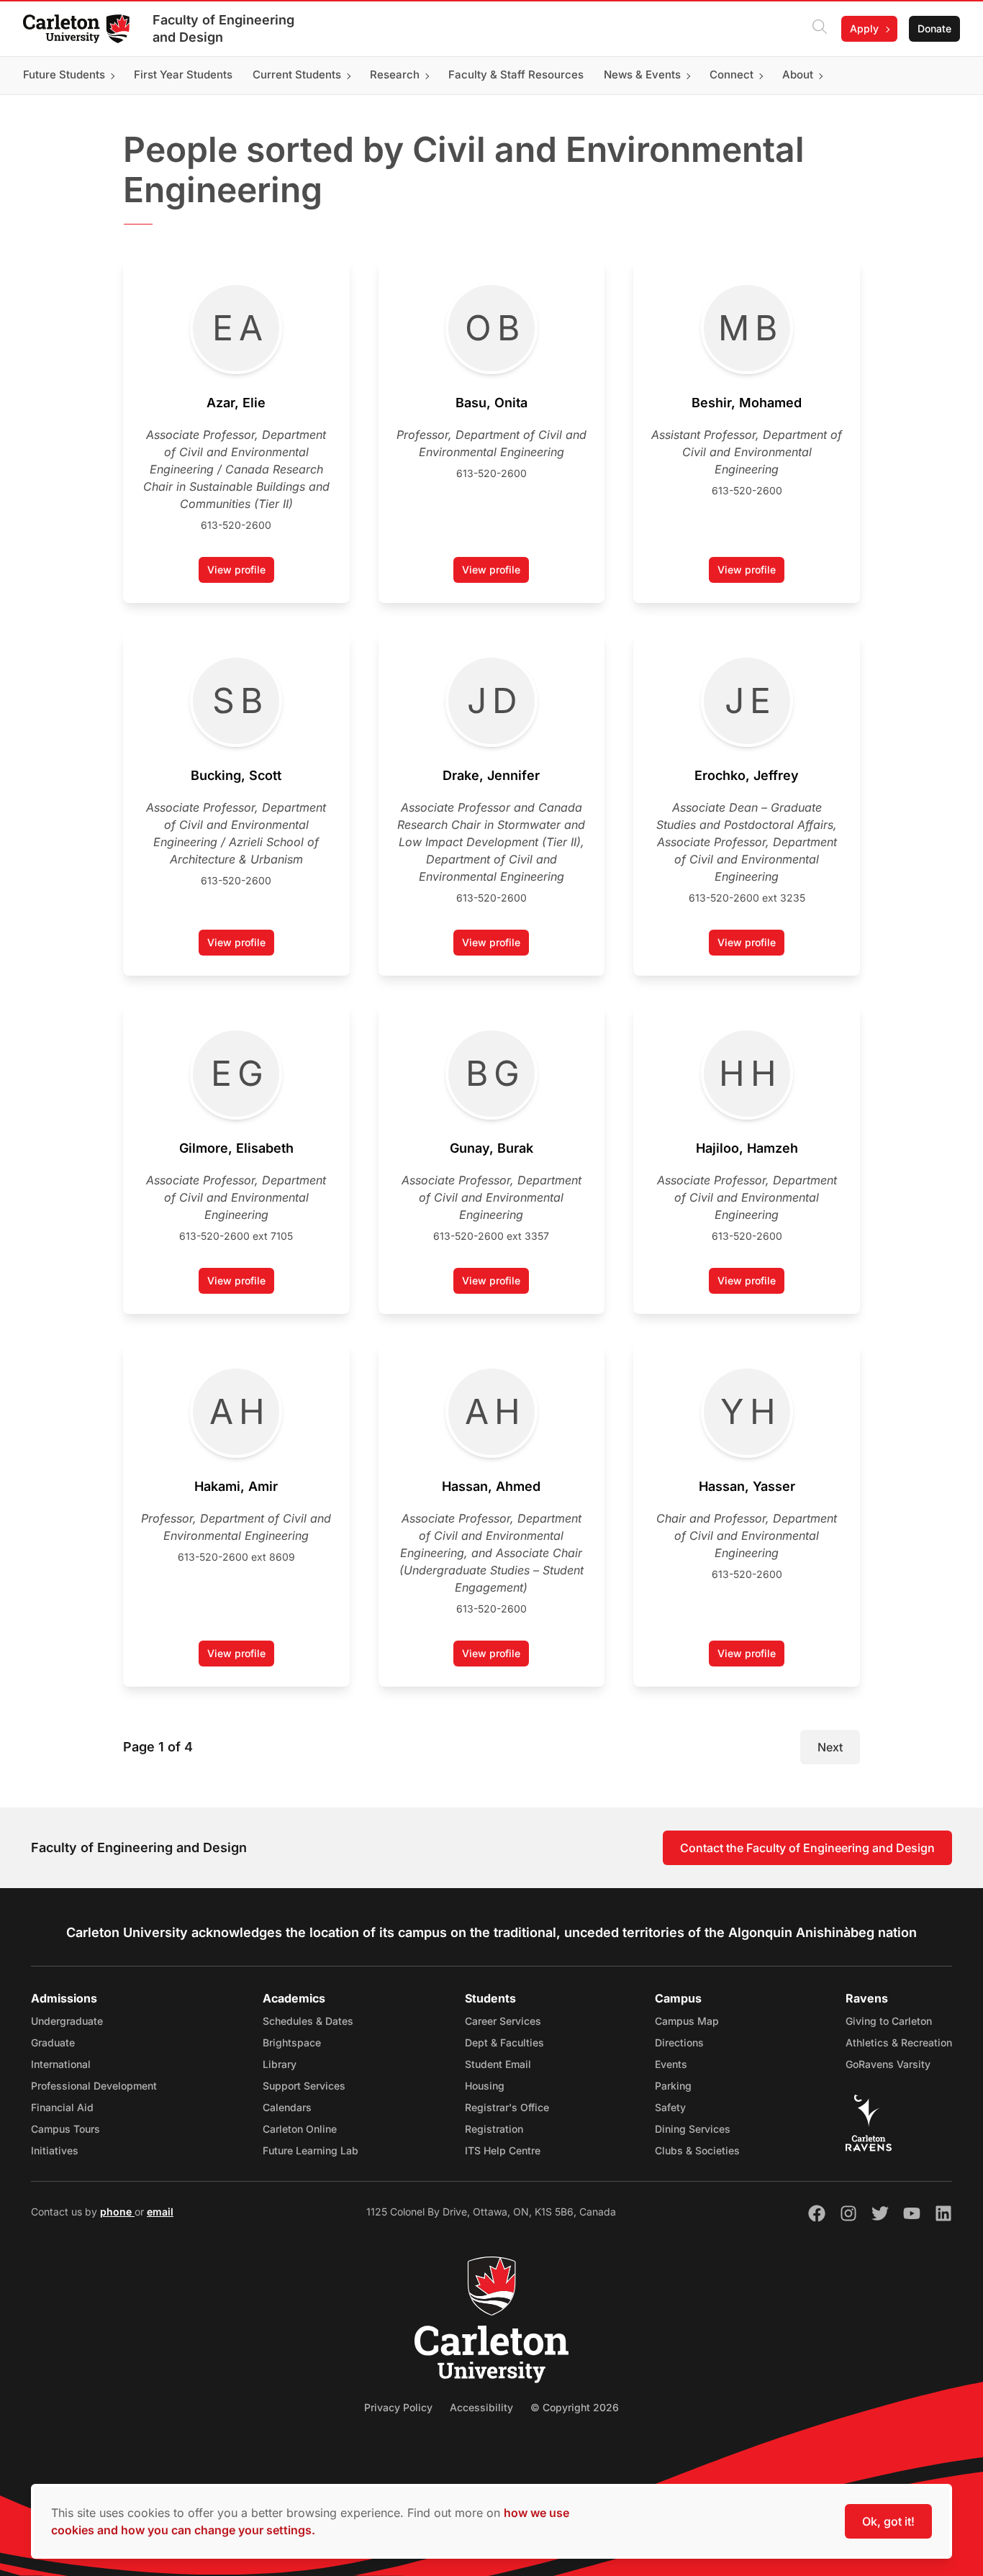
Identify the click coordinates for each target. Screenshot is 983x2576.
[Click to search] (820, 29)
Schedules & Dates (308, 2021)
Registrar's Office (507, 2107)
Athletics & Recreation (899, 2042)
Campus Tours (65, 2129)
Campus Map (687, 2021)
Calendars (287, 2107)
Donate (934, 28)
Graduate (53, 2042)
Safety (670, 2107)
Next (830, 1747)
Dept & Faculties (504, 2042)
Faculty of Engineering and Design (223, 28)
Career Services (503, 2021)
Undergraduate (67, 2021)
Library (280, 2064)
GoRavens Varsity (888, 2064)
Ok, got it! (888, 2521)
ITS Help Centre (503, 2150)
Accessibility (481, 2407)
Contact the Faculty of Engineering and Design (807, 1848)
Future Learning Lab (311, 2150)
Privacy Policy (398, 2407)
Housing (485, 2086)
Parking (673, 2086)
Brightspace (292, 2042)
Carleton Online (300, 2129)
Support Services (304, 2086)
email (160, 2212)
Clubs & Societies (697, 2150)
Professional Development (94, 2086)
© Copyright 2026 (575, 2407)
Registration (494, 2129)
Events (671, 2064)
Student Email (498, 2064)
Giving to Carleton (889, 2021)
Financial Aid (62, 2107)
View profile (241, 573)
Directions (679, 2042)
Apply (864, 28)
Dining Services (693, 2129)
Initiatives (55, 2150)
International (61, 2064)
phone (117, 2212)
